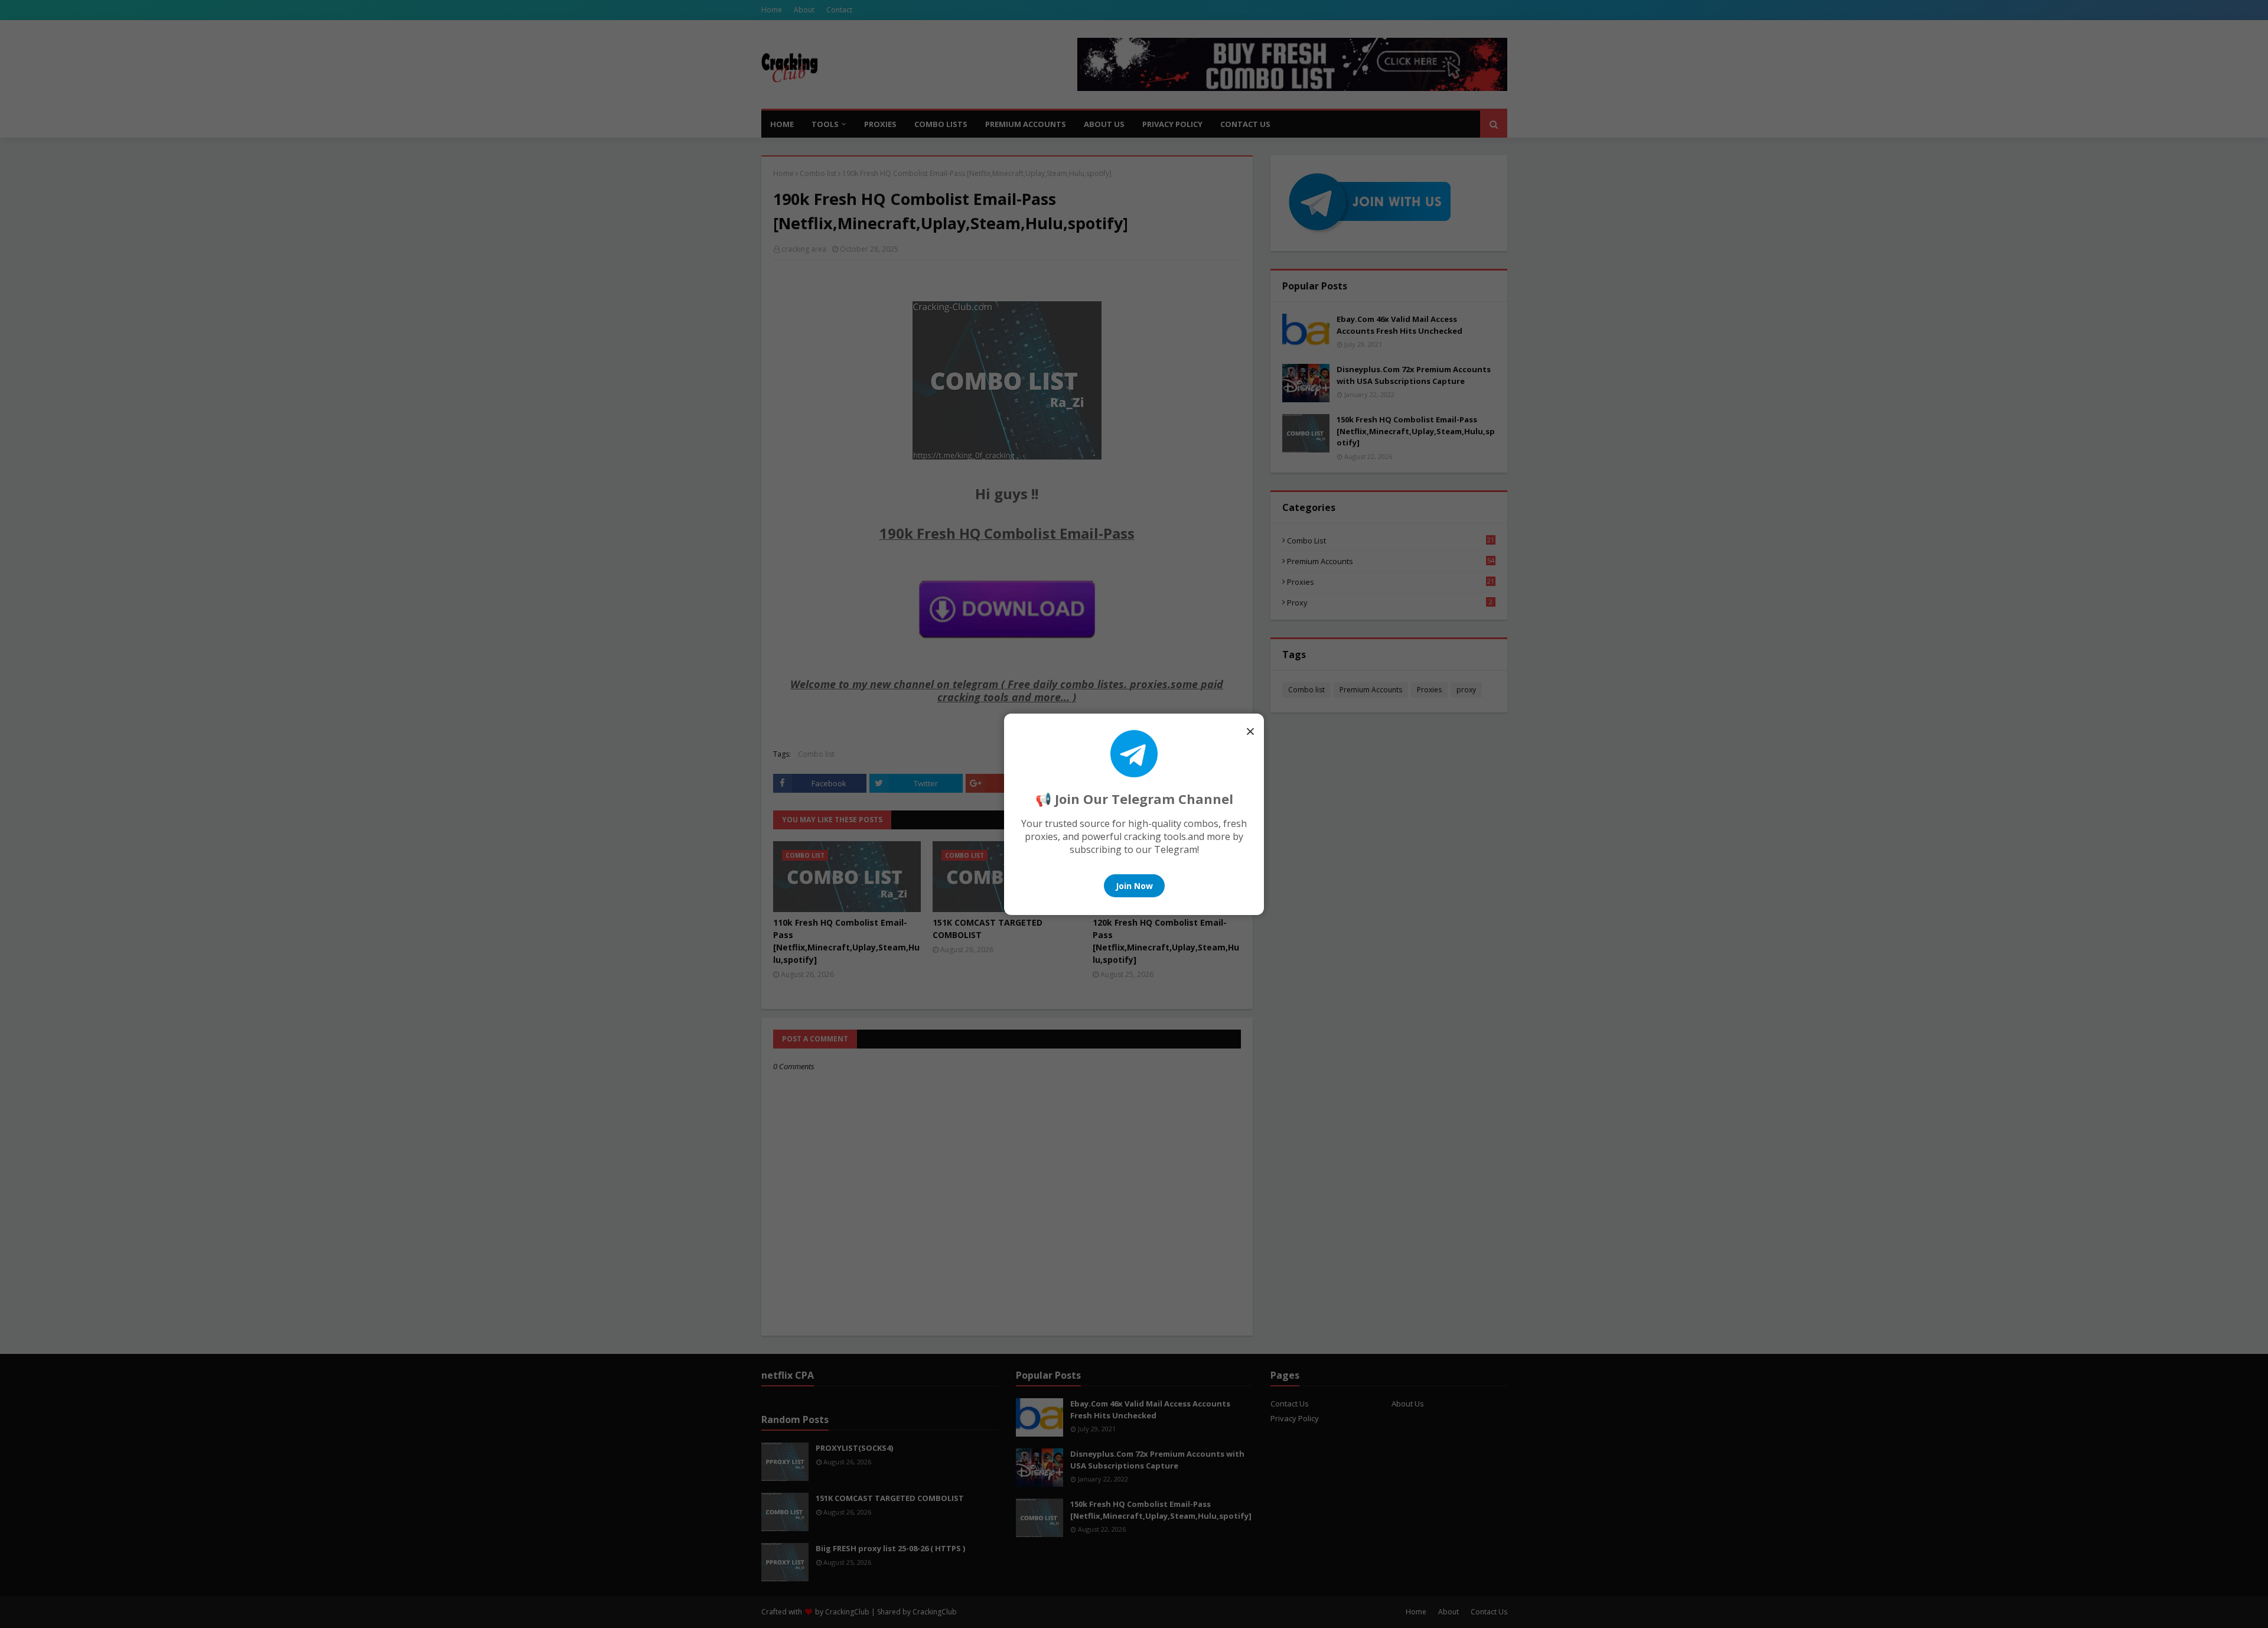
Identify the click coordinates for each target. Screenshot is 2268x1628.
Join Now (1134, 886)
